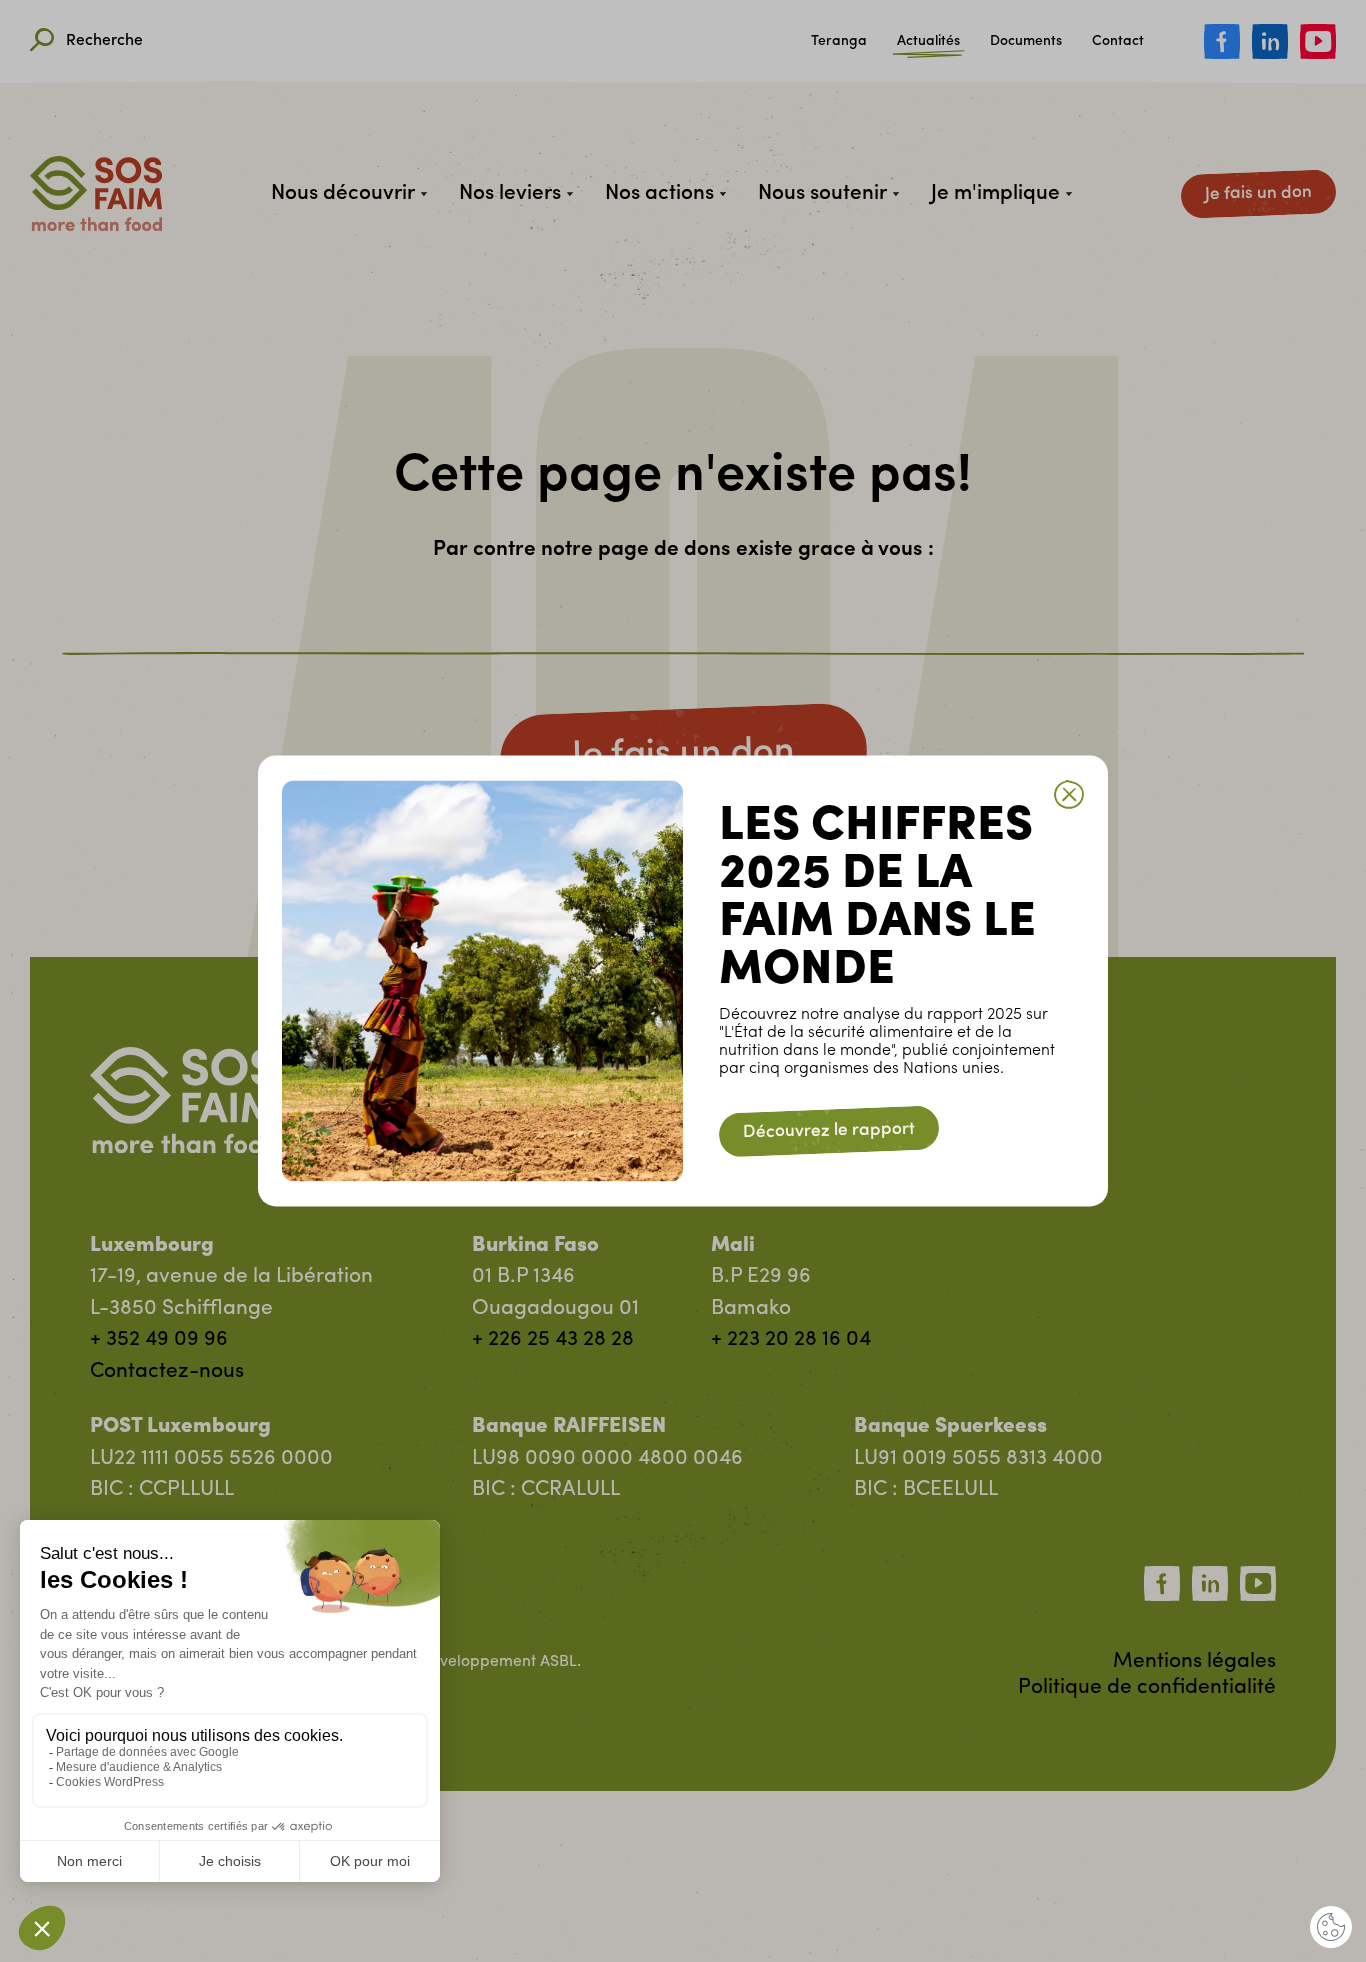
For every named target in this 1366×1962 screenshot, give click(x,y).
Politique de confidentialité (1147, 1687)
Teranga (839, 42)
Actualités (928, 42)
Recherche (104, 41)
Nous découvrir (343, 193)
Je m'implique (995, 193)
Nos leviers (510, 193)
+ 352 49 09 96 (159, 1339)
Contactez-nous (167, 1371)
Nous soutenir (822, 193)
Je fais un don (1258, 193)
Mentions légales (1194, 1661)
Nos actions (659, 193)
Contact (1118, 42)
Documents (1026, 42)
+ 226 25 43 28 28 (553, 1339)
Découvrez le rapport (829, 1131)
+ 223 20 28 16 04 (791, 1339)
